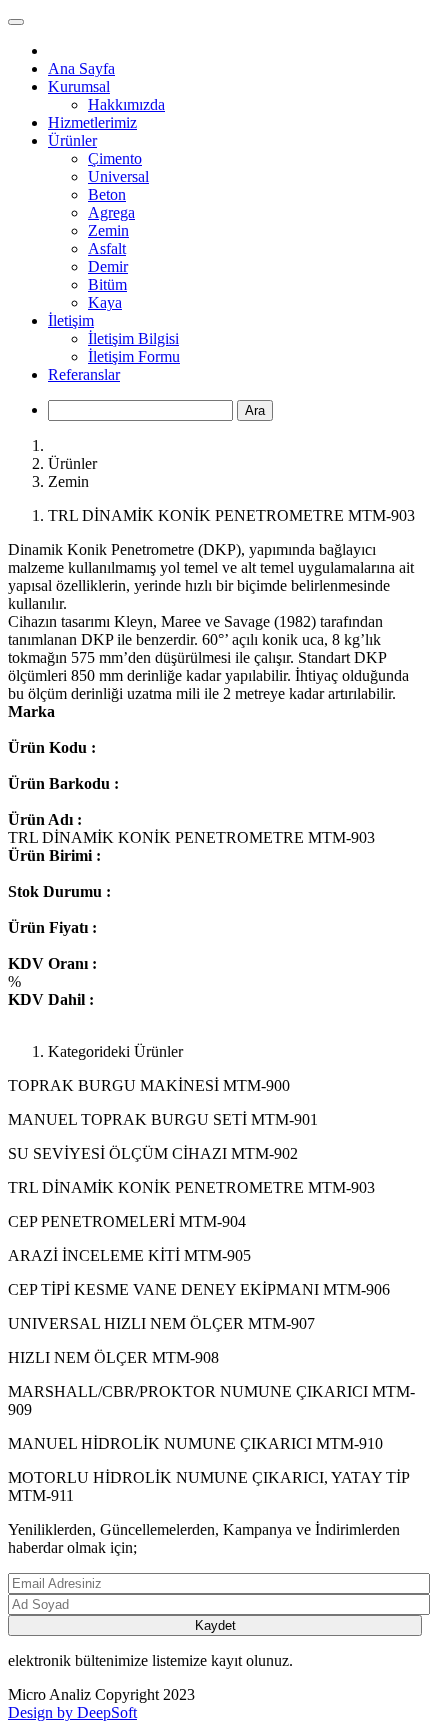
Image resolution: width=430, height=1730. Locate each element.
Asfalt (107, 248)
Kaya (105, 302)
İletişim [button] (71, 320)
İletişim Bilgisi (133, 338)
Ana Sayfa (81, 68)
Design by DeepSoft (72, 1712)
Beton (107, 194)
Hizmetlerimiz (92, 122)
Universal (118, 176)
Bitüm (107, 284)
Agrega (111, 212)
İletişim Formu (134, 356)
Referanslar (84, 374)
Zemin (108, 230)
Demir (108, 266)
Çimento (115, 158)
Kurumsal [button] (79, 86)
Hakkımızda (126, 104)
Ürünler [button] (72, 140)
